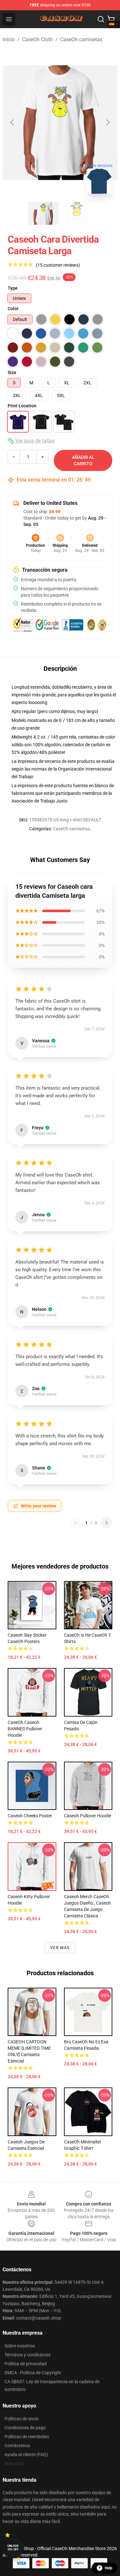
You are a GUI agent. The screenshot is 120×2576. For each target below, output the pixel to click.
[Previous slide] (12, 122)
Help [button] (108, 2568)
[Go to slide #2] (77, 213)
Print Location (22, 406)
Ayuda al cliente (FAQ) (26, 2455)
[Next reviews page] (107, 1523)
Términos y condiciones (28, 2355)
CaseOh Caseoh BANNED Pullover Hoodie (25, 1729)
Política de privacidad (26, 2364)
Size (12, 372)
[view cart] (111, 19)
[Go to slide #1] (44, 213)
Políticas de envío (22, 2419)
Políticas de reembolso (27, 2437)
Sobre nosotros (20, 2346)
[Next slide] (108, 122)
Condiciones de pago (25, 2428)
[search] (101, 19)
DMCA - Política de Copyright (33, 2373)
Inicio (9, 39)
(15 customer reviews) (58, 265)
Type (13, 288)
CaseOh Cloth (37, 39)
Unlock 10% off (13, 2548)
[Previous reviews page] (76, 1523)
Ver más (60, 1948)
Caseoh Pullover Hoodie (88, 1816)
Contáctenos (17, 2446)
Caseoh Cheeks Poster (30, 1816)
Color (13, 309)
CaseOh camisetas (81, 39)
